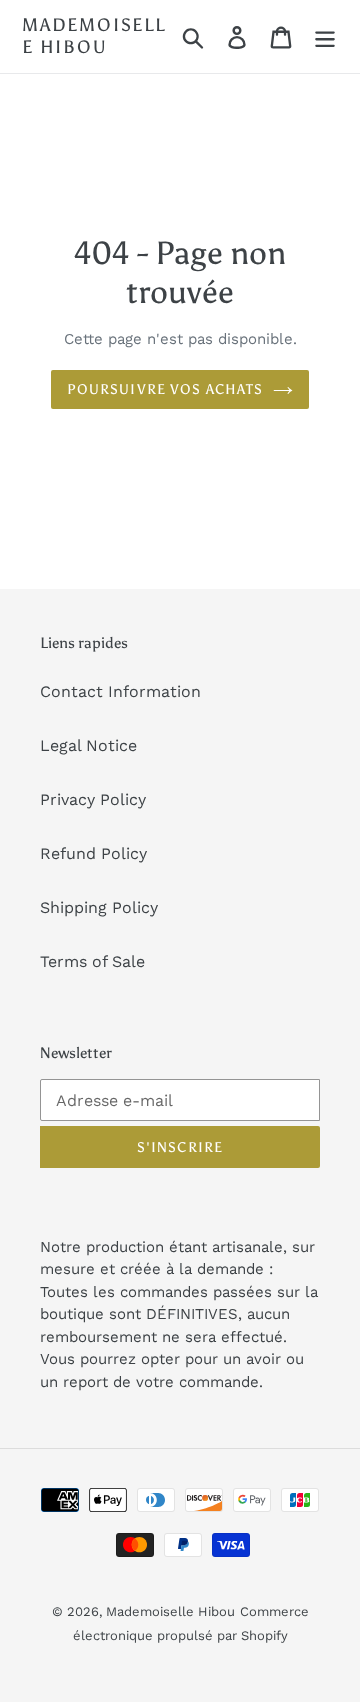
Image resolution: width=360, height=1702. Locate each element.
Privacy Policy (93, 799)
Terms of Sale (92, 961)
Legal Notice (88, 745)
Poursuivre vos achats (165, 389)
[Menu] (325, 36)
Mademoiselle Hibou (94, 36)
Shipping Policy (99, 907)
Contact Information (120, 691)
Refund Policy (93, 853)
